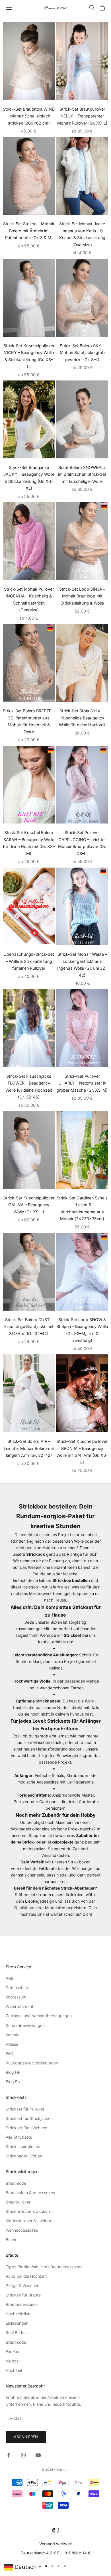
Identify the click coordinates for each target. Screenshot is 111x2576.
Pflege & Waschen (22, 2286)
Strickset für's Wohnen (26, 2128)
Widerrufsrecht (19, 2006)
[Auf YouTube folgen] (38, 2455)
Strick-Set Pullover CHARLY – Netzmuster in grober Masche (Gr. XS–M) (82, 1083)
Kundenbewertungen (25, 2025)
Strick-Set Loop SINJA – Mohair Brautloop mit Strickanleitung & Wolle (82, 596)
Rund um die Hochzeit (26, 2276)
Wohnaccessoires (22, 2230)
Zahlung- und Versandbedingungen (39, 2016)
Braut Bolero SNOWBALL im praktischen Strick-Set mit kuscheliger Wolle (82, 474)
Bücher (12, 2239)
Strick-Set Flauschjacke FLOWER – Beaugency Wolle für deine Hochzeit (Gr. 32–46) (29, 1087)
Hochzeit (14, 2370)
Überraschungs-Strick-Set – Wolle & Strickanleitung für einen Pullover (29, 961)
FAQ (10, 2053)
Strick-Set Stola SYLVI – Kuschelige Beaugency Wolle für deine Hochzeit (82, 718)
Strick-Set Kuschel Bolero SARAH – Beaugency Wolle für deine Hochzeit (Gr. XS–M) (29, 843)
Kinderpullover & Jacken (28, 2221)
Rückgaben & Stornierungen (32, 2063)
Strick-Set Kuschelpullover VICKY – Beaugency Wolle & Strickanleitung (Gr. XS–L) (29, 356)
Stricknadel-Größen (24, 2156)
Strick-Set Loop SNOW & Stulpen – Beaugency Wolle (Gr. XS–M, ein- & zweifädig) (82, 1330)
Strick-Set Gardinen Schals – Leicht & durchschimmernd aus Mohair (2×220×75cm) (82, 1208)
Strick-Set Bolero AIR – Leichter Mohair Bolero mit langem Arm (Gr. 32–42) (29, 1448)
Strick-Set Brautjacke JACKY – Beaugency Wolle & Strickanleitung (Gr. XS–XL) (29, 478)
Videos (12, 2361)
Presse (12, 2044)
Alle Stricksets (19, 2137)
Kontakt (13, 2035)
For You (13, 2351)
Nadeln (64, 1707)
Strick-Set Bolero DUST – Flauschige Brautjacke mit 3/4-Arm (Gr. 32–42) (29, 1327)
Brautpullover (18, 2202)
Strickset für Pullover (25, 2109)
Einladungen (17, 2323)
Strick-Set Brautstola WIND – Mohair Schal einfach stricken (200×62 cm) (29, 116)
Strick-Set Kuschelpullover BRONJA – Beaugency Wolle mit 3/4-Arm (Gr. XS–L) (82, 1452)
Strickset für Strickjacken (29, 2118)
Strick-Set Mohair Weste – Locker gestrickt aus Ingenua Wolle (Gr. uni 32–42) (82, 965)
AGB (10, 1978)
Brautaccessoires (22, 2304)
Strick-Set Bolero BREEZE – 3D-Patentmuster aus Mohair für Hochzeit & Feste (29, 721)
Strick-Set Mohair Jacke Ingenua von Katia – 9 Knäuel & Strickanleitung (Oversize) (82, 234)
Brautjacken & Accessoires (30, 2193)
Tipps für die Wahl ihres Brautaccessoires (44, 2267)
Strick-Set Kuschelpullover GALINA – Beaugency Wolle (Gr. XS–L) (29, 1205)
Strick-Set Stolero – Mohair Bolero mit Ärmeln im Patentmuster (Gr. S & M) (29, 231)
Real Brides (16, 2332)
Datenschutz (18, 1988)
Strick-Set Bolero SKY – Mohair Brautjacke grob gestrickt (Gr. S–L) (82, 353)
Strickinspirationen (23, 2146)
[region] (55, 2542)
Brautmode (16, 2183)
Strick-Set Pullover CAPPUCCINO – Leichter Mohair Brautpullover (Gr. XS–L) (82, 843)
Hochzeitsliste (19, 2314)
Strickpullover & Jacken (28, 2211)
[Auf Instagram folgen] (23, 2455)
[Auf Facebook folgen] (9, 2455)
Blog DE (13, 2072)
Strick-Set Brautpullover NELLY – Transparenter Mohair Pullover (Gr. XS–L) (82, 116)
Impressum (16, 1997)
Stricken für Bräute (23, 2295)
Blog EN (13, 2082)
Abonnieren (26, 2437)
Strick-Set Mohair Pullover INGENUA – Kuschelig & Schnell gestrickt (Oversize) (29, 599)
